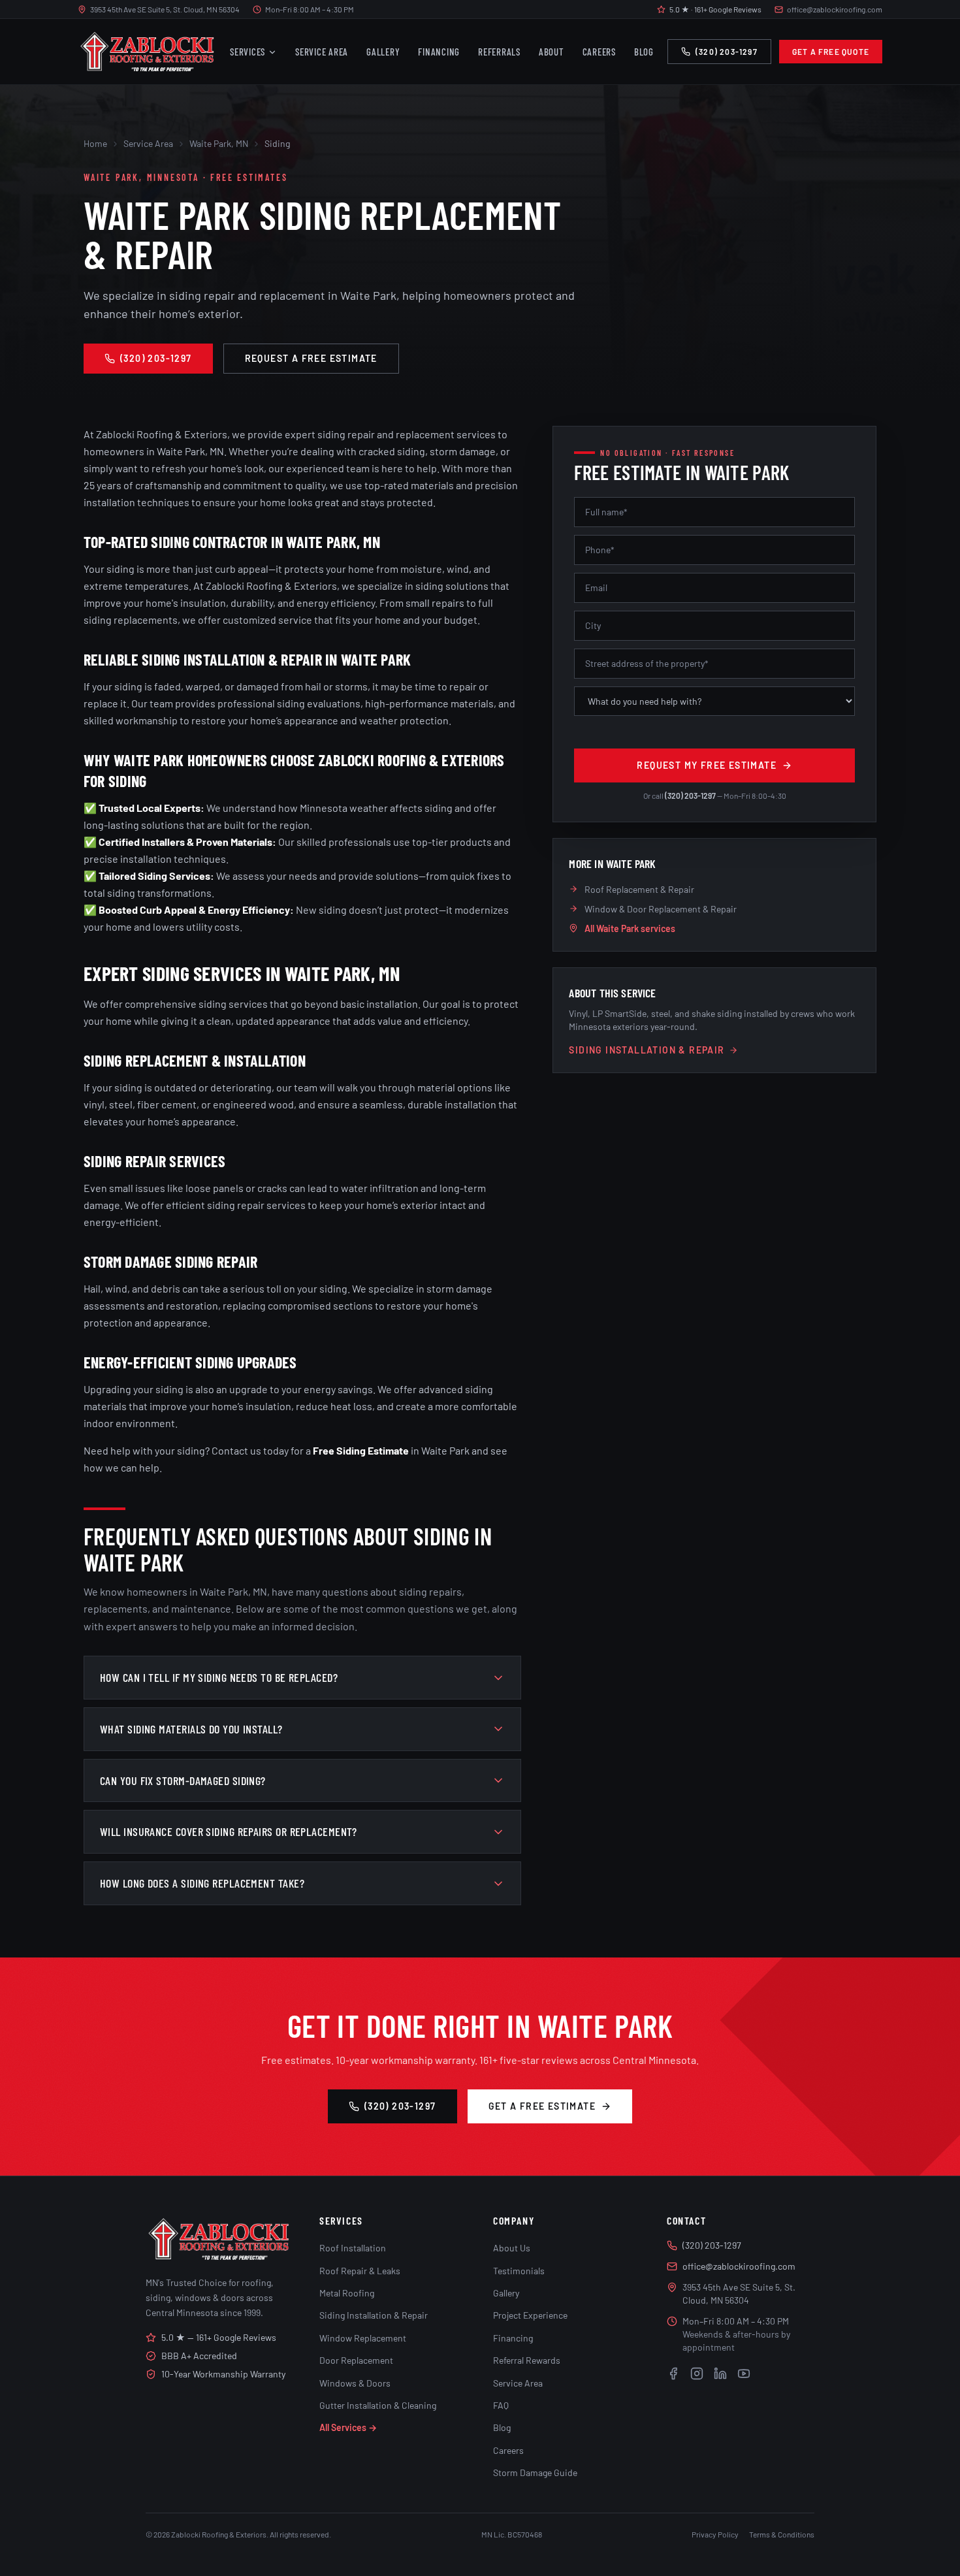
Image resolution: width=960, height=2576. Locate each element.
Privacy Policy (715, 2534)
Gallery (383, 52)
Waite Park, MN (219, 143)
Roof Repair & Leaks (360, 2271)
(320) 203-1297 (727, 52)
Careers (599, 52)
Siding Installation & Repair (647, 1050)
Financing (439, 52)
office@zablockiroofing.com (835, 9)
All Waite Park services (630, 928)
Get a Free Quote (831, 52)
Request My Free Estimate (707, 765)
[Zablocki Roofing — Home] (147, 52)
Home (95, 143)
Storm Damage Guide (535, 2472)
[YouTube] (744, 2374)
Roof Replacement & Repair (639, 889)
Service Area (322, 52)
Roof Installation (353, 2248)
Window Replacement (363, 2338)
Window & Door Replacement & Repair (661, 909)
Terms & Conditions (782, 2534)
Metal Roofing (347, 2293)
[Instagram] (697, 2374)
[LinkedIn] (720, 2374)
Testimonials (519, 2271)
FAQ (501, 2405)
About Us (512, 2248)
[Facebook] (673, 2374)
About (552, 52)
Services (248, 52)
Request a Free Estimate (311, 358)
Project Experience (530, 2315)
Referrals (499, 52)
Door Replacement (356, 2360)
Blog (644, 52)
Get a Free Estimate (542, 2106)
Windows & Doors (355, 2383)
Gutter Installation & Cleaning (378, 2405)
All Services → (348, 2427)
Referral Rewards (527, 2360)
